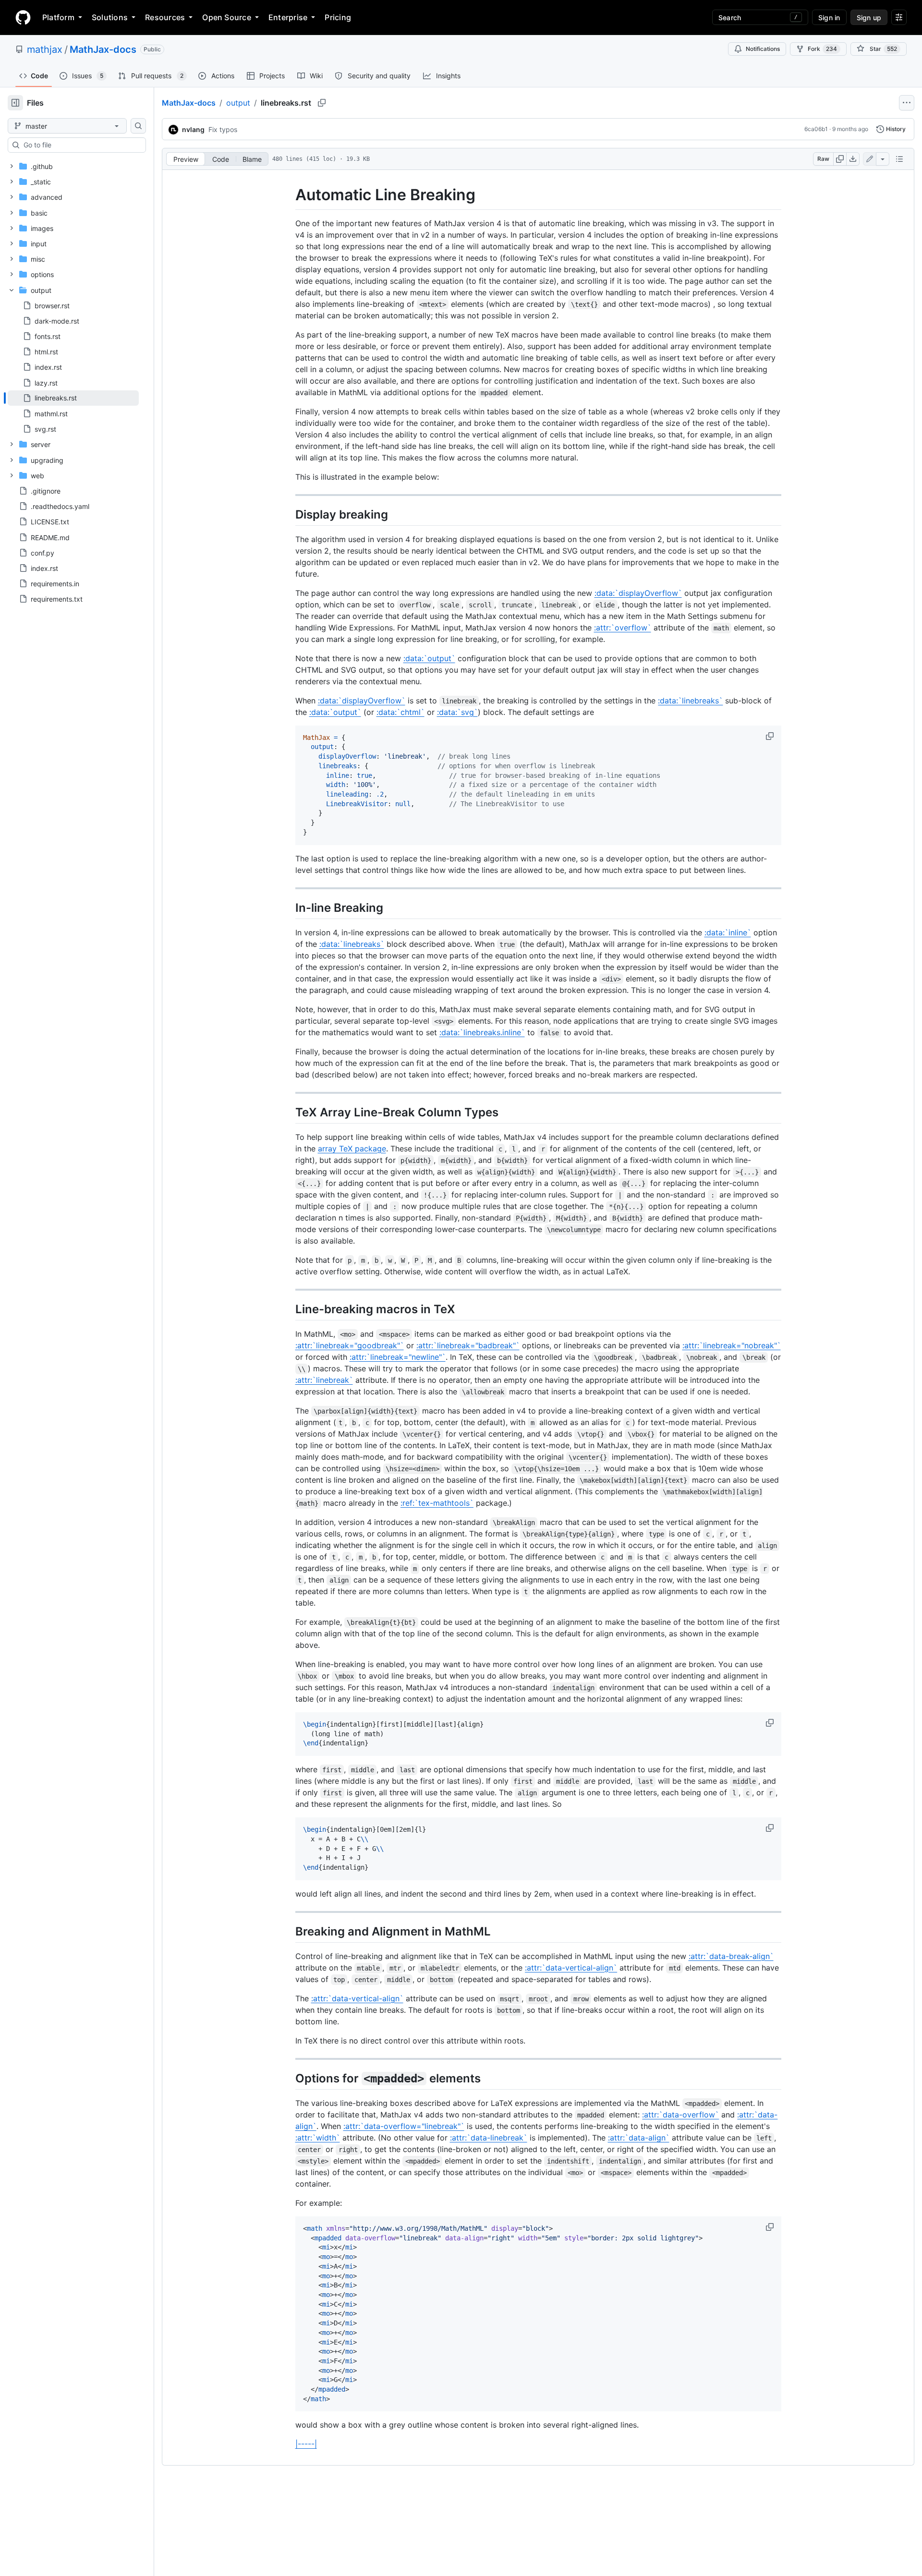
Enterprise (288, 17)
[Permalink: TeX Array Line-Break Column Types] (289, 1112)
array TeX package (352, 1149)
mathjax (45, 49)
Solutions (110, 17)
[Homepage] (23, 17)
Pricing (338, 17)
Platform (58, 17)
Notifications (763, 49)
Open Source (227, 17)
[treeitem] (73, 398)
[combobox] (81, 145)
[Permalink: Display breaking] (289, 514)
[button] (771, 736)
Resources (165, 17)
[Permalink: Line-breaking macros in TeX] (289, 1309)
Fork (822, 49)
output (238, 103)
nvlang (193, 129)
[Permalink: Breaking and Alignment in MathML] (289, 1931)
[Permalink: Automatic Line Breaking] (289, 195)
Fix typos (223, 129)
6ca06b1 (816, 129)
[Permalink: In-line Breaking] (289, 907)
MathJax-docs (103, 49)
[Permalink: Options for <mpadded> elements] (289, 2078)
